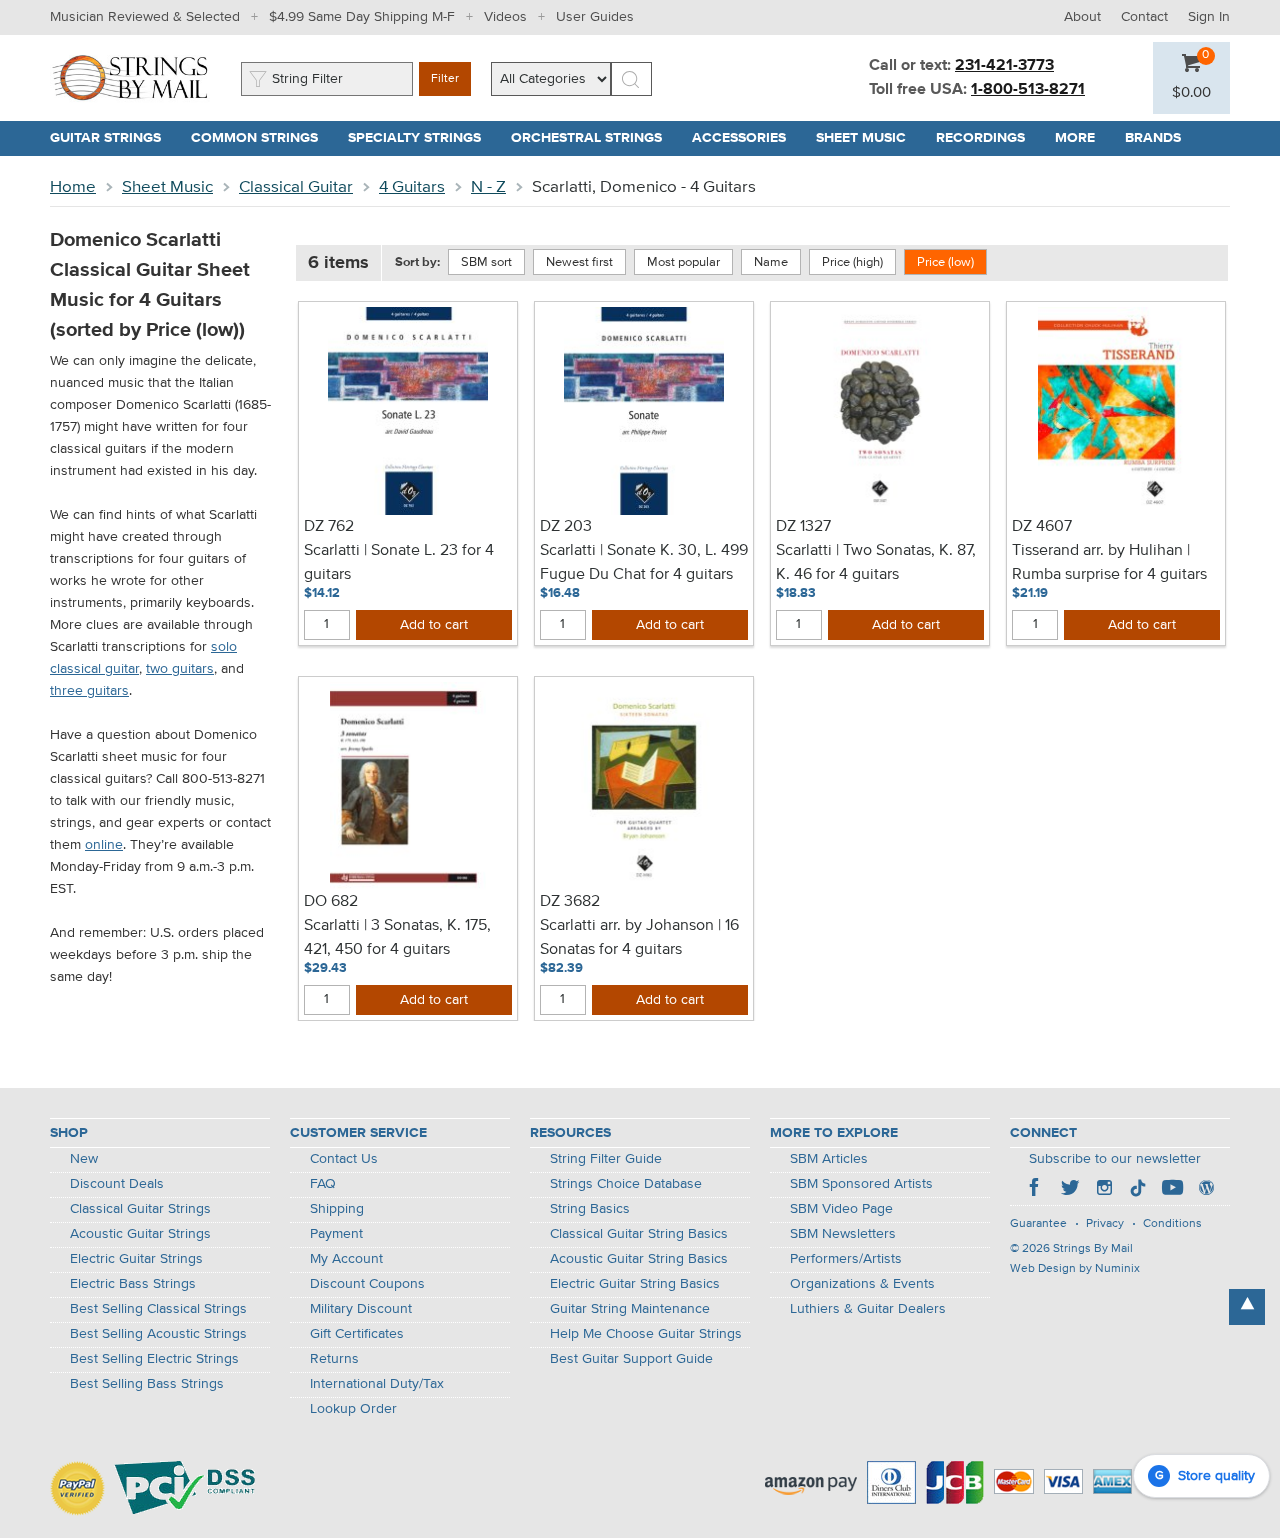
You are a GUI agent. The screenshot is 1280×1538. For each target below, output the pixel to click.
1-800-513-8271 (1028, 90)
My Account (346, 1259)
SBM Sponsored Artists (861, 1184)
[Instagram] (1104, 1190)
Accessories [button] (746, 138)
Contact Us (344, 1159)
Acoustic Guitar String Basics (639, 1259)
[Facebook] (1036, 1190)
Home (73, 187)
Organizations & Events (862, 1284)
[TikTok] (1138, 1190)
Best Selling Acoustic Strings (158, 1334)
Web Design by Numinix (1075, 1269)
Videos (505, 17)
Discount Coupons (367, 1284)
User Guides (595, 17)
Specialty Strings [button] (422, 138)
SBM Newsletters (843, 1234)
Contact (1144, 17)
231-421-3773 (1004, 66)
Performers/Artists (846, 1259)
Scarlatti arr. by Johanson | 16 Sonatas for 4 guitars (639, 938)
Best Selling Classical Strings (158, 1309)
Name (771, 262)
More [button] (1082, 138)
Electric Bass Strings (133, 1284)
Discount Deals (117, 1184)
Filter (445, 79)
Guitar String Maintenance (630, 1309)
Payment (336, 1234)
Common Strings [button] (262, 138)
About (1082, 17)
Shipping (337, 1209)
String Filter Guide (606, 1159)
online (104, 845)
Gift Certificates (357, 1334)
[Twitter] (1070, 1190)
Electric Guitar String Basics (635, 1284)
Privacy (1105, 1224)
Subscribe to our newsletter (1115, 1159)
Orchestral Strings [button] (594, 138)
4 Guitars (412, 187)
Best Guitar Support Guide (631, 1359)
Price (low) (945, 262)
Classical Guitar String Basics (639, 1234)
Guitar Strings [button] (113, 138)
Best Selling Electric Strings (154, 1359)
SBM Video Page (841, 1209)
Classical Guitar (296, 187)
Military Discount (361, 1309)
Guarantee (1038, 1224)
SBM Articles (829, 1159)
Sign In (1209, 17)
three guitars (89, 691)
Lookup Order (353, 1409)
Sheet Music (167, 187)
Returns (334, 1359)
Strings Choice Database (626, 1184)
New (84, 1159)
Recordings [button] (988, 138)
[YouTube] (1172, 1190)
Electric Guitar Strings (136, 1259)
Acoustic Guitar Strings (140, 1234)
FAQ (323, 1184)
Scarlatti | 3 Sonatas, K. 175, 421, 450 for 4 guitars (397, 938)
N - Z (488, 187)
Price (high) (852, 262)
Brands (1153, 138)
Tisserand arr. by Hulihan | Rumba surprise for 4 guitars (1109, 563)
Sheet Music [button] (868, 138)
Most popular (683, 262)
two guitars (180, 669)
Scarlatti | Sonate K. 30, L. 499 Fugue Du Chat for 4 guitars (644, 563)
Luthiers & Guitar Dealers (868, 1309)
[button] (1191, 93)
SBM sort (486, 262)
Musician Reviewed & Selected (145, 17)
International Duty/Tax (377, 1384)
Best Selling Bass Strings (147, 1384)
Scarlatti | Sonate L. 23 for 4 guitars (399, 563)
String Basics (590, 1209)
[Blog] (1206, 1190)
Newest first (579, 262)
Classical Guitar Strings (140, 1209)
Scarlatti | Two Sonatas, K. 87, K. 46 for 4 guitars (876, 563)
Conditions (1172, 1224)
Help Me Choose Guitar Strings (646, 1334)
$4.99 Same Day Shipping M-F (362, 17)
